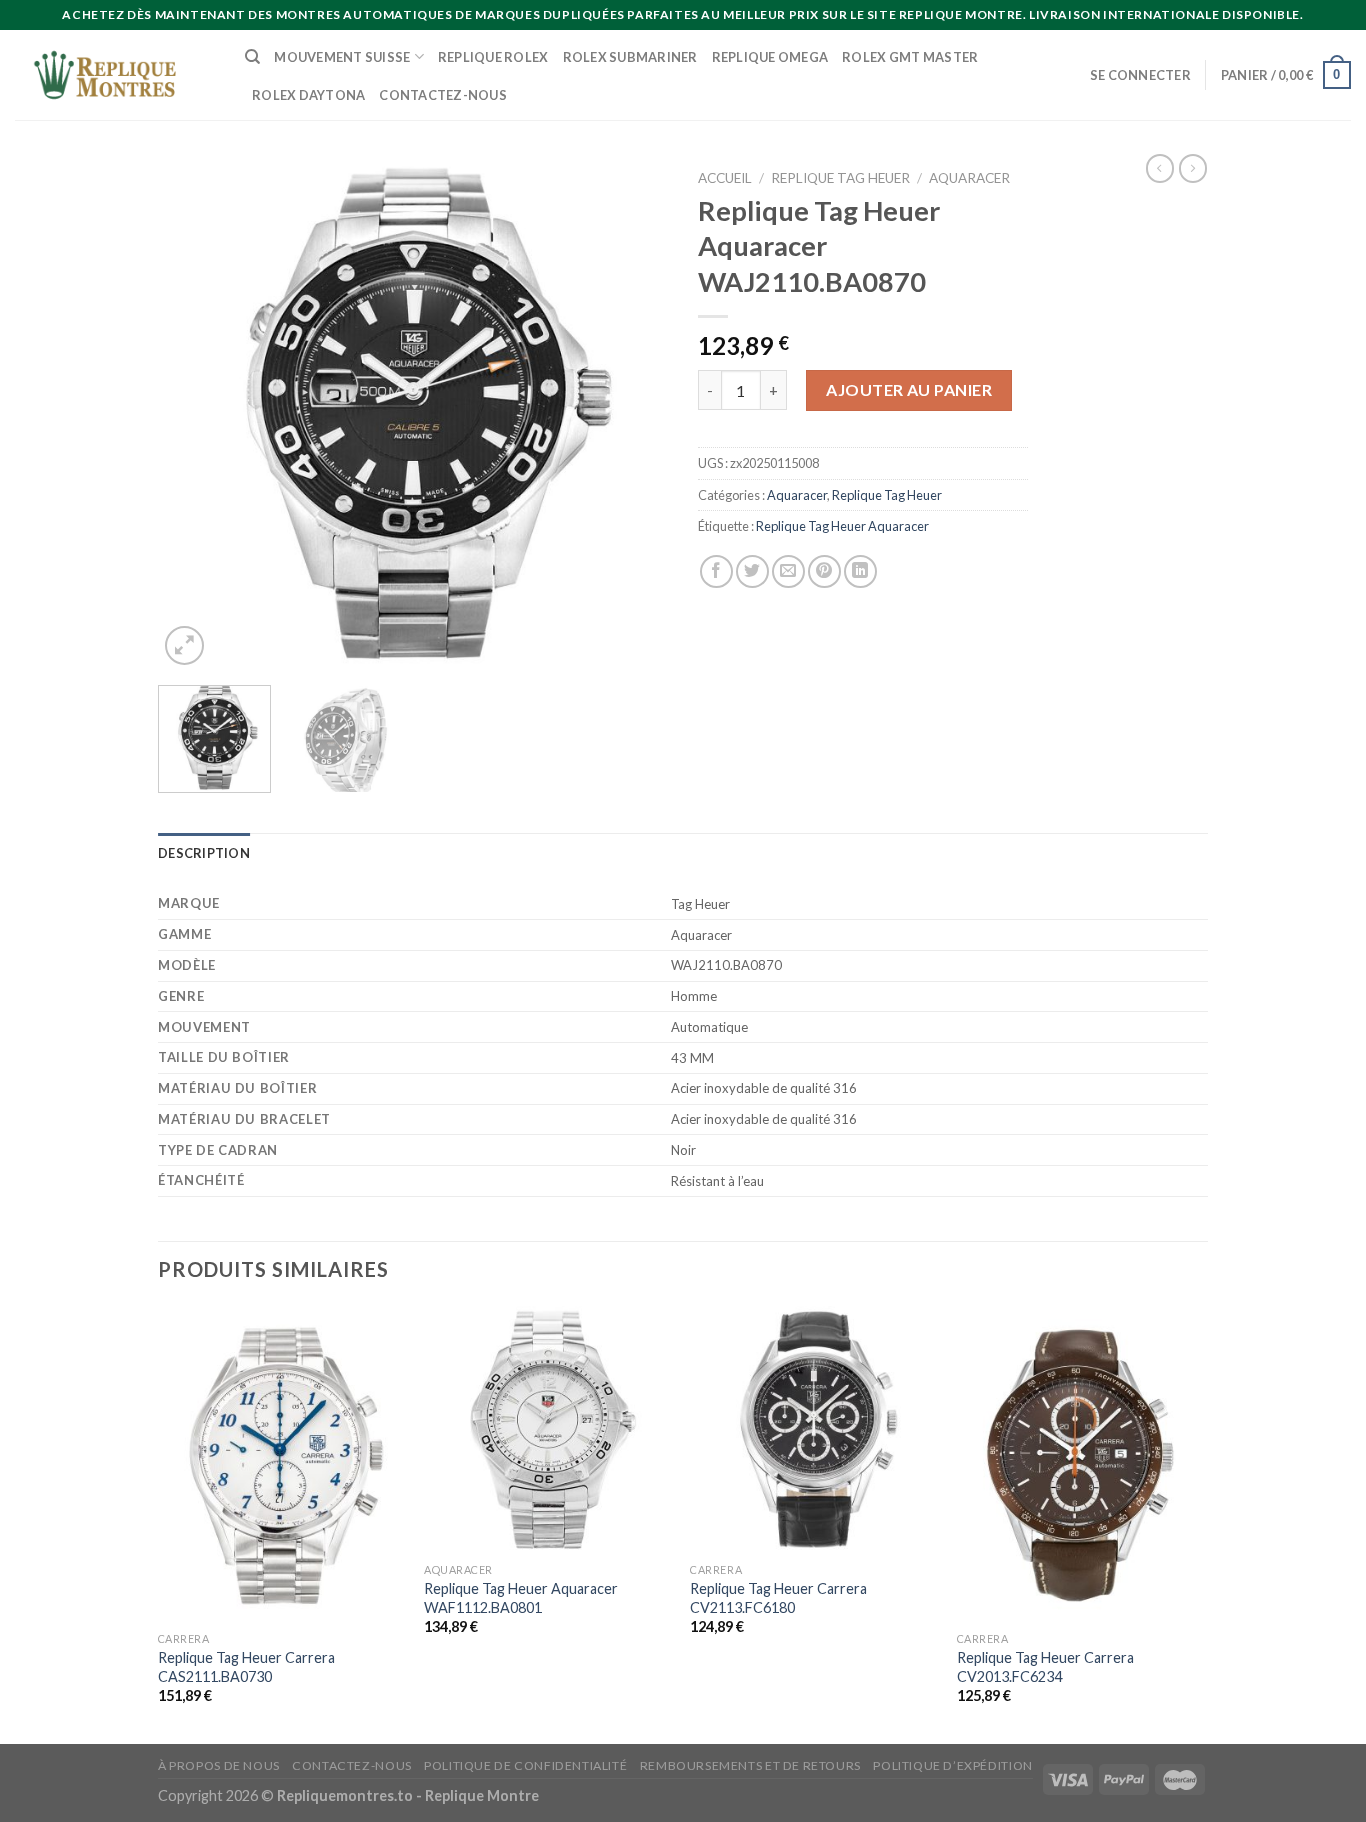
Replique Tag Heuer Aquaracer (842, 526)
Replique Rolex (493, 57)
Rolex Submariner (630, 57)
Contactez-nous (443, 95)
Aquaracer (969, 178)
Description (204, 853)
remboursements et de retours (750, 1765)
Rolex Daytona (308, 95)
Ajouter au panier (909, 389)
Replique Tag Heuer (840, 178)
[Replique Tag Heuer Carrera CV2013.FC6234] (1080, 1464)
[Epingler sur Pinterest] (824, 571)
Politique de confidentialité (525, 1765)
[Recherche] (252, 57)
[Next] (633, 415)
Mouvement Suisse (342, 57)
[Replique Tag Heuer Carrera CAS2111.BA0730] (281, 1464)
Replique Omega (770, 57)
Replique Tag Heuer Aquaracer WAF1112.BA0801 (521, 1598)
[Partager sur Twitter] (752, 571)
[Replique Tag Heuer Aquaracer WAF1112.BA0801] (547, 1429)
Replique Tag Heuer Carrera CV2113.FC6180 (778, 1598)
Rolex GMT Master (910, 57)
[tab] (204, 853)
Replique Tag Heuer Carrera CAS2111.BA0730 (246, 1667)
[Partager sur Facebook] (716, 571)
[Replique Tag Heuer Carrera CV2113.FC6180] (813, 1429)
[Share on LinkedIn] (860, 571)
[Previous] (193, 415)
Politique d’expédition (952, 1765)
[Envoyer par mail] (788, 571)
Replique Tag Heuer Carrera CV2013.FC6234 (1045, 1667)
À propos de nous (219, 1765)
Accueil (725, 178)
